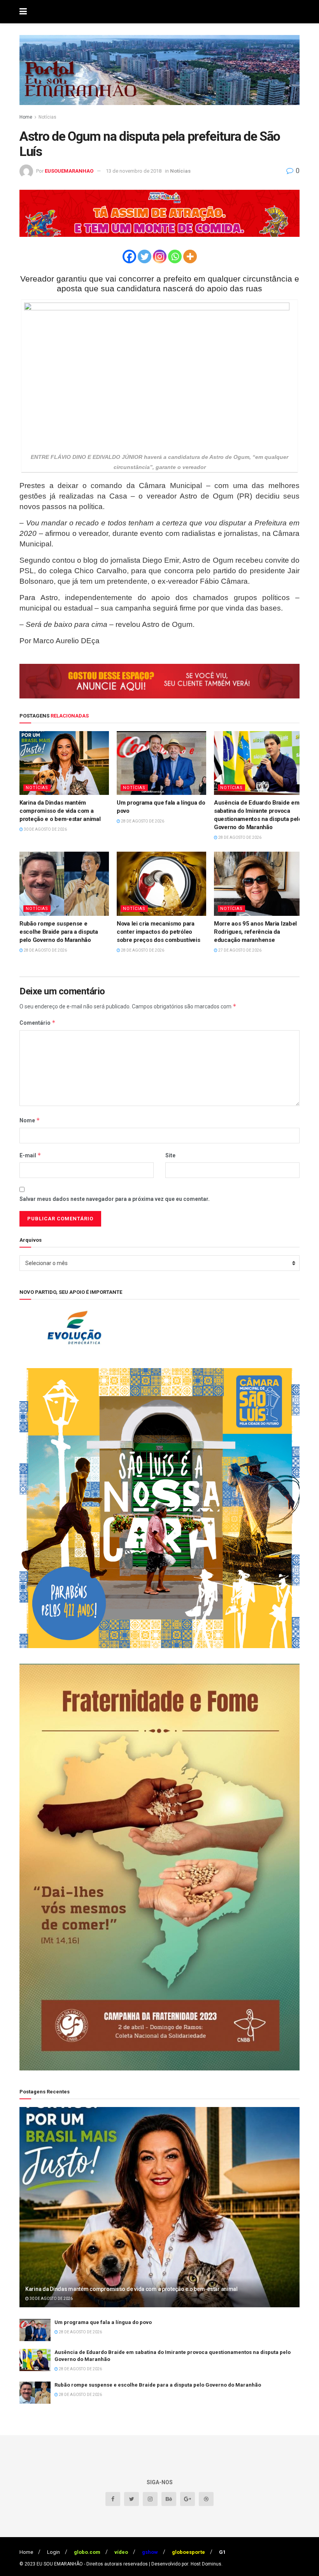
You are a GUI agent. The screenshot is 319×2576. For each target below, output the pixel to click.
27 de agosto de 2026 (239, 950)
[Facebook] (129, 256)
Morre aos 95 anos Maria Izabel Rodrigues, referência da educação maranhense (255, 932)
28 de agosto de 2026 (142, 821)
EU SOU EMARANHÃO (60, 2564)
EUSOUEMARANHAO (69, 171)
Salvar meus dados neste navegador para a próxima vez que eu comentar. (115, 1199)
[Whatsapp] (175, 256)
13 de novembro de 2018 (134, 171)
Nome (30, 1120)
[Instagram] (160, 256)
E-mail (30, 1155)
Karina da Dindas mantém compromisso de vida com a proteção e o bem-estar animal (60, 811)
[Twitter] (145, 256)
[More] (190, 256)
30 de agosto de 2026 (45, 829)
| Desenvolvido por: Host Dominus (185, 2564)
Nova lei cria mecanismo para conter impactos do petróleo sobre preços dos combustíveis (158, 932)
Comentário (38, 1023)
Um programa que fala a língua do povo (103, 2322)
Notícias (47, 117)
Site (170, 1155)
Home (26, 117)
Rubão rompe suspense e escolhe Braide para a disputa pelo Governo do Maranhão (59, 932)
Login (53, 2552)
